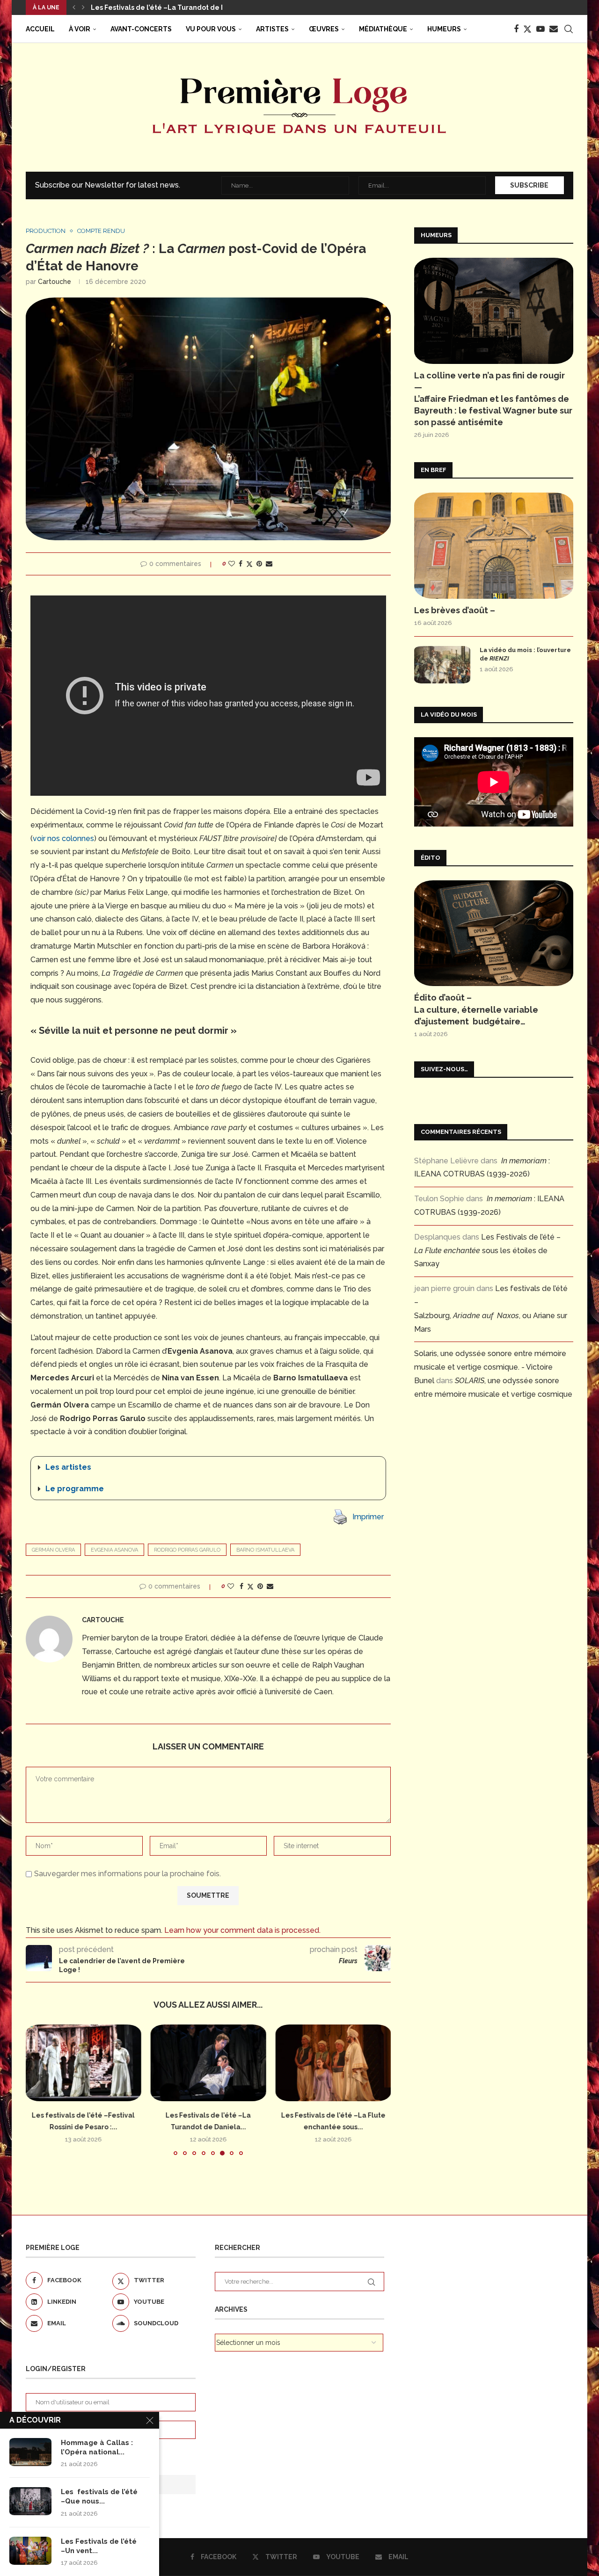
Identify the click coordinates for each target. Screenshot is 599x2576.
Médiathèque (383, 29)
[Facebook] (516, 29)
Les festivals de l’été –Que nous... (99, 2496)
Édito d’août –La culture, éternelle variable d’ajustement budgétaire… (476, 1009)
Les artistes (68, 1467)
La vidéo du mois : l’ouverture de (525, 654)
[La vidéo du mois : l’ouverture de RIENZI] (442, 665)
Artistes (272, 29)
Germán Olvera (53, 1550)
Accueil (40, 29)
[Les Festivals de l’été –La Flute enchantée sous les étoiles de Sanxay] (333, 2063)
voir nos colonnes (63, 838)
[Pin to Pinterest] (259, 564)
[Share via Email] (269, 564)
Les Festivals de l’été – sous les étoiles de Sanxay (487, 1251)
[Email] (554, 29)
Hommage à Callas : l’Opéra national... (97, 2447)
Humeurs (444, 29)
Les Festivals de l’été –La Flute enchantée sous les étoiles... (192, 7)
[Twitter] (527, 29)
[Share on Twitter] (249, 564)
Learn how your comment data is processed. (242, 1930)
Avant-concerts (141, 29)
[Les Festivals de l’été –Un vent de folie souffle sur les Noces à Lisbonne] (30, 2551)
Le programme (75, 1489)
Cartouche (55, 282)
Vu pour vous (211, 29)
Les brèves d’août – (455, 610)
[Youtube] (541, 29)
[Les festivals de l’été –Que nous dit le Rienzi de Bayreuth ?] (30, 2501)
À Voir (80, 29)
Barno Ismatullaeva (265, 1550)
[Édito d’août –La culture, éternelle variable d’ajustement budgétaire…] (494, 933)
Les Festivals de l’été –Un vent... (99, 2546)
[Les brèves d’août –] (494, 546)
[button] (74, 7)
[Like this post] (232, 564)
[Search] (569, 29)
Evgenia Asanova (114, 1550)
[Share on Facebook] (241, 564)
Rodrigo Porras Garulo (187, 1550)
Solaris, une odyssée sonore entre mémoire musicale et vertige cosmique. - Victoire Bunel (490, 1367)
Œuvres (324, 29)
